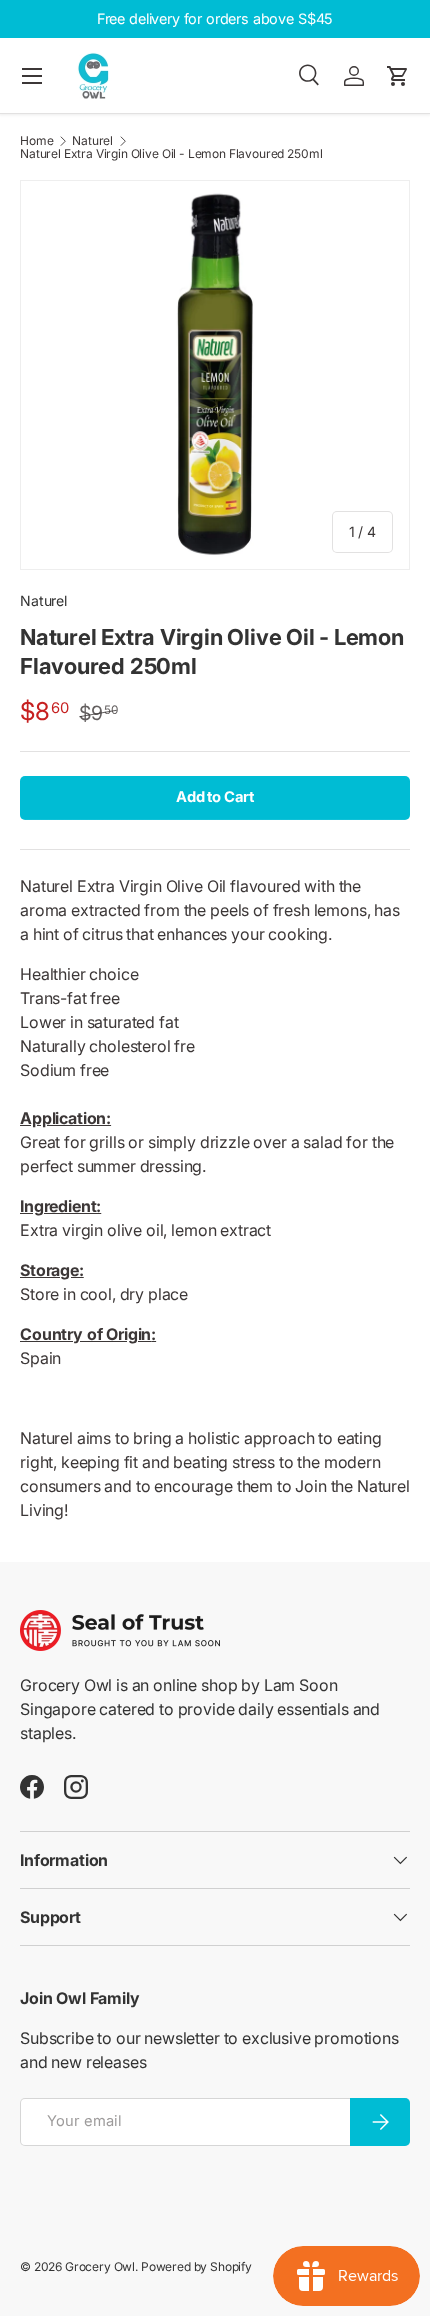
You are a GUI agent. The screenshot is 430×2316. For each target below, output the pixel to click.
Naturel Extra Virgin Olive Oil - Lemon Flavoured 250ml (171, 154)
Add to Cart (215, 797)
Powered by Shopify (196, 2266)
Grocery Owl (100, 2266)
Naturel (92, 141)
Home (36, 141)
